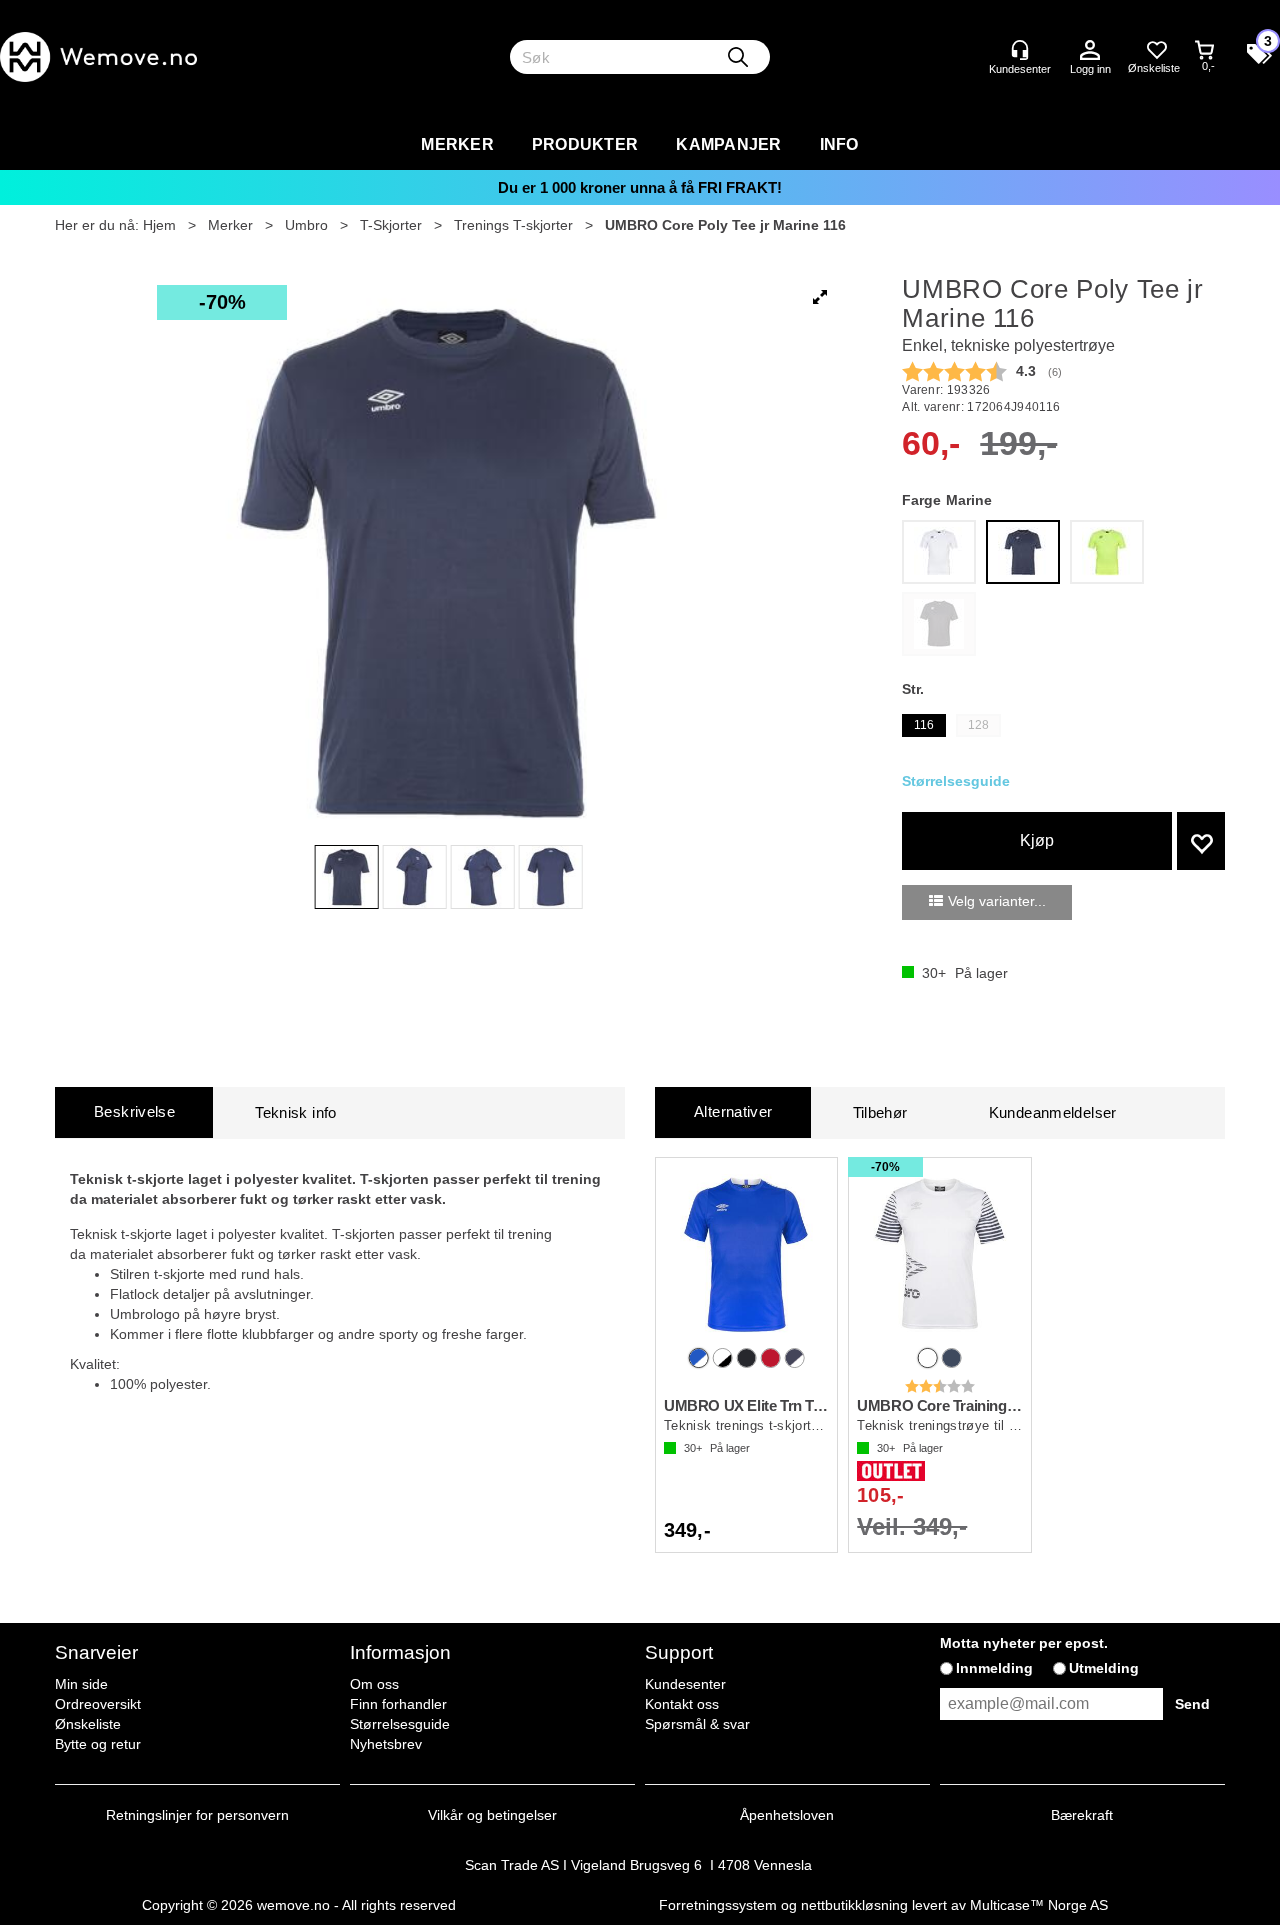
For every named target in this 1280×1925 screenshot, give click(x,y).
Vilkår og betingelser (492, 1815)
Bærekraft (1082, 1815)
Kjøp (1037, 840)
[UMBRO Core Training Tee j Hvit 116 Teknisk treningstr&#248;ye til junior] (939, 1254)
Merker (457, 144)
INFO (839, 144)
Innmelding (994, 1668)
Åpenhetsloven (787, 1815)
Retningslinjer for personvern (197, 1815)
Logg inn (1090, 51)
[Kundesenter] (1020, 50)
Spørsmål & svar (697, 1724)
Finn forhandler (398, 1704)
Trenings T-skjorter (513, 225)
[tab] (134, 1112)
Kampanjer (728, 144)
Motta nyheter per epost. (1024, 1643)
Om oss (374, 1684)
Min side (81, 1684)
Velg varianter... (997, 901)
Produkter (585, 144)
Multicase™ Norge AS (1039, 1905)
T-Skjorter (391, 225)
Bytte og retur (98, 1744)
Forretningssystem (718, 1905)
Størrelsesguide (400, 1724)
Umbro (306, 225)
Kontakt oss (682, 1704)
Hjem (159, 225)
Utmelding (1104, 1668)
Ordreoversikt (98, 1704)
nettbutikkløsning (854, 1905)
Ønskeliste (88, 1724)
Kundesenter (685, 1684)
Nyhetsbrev (386, 1744)
